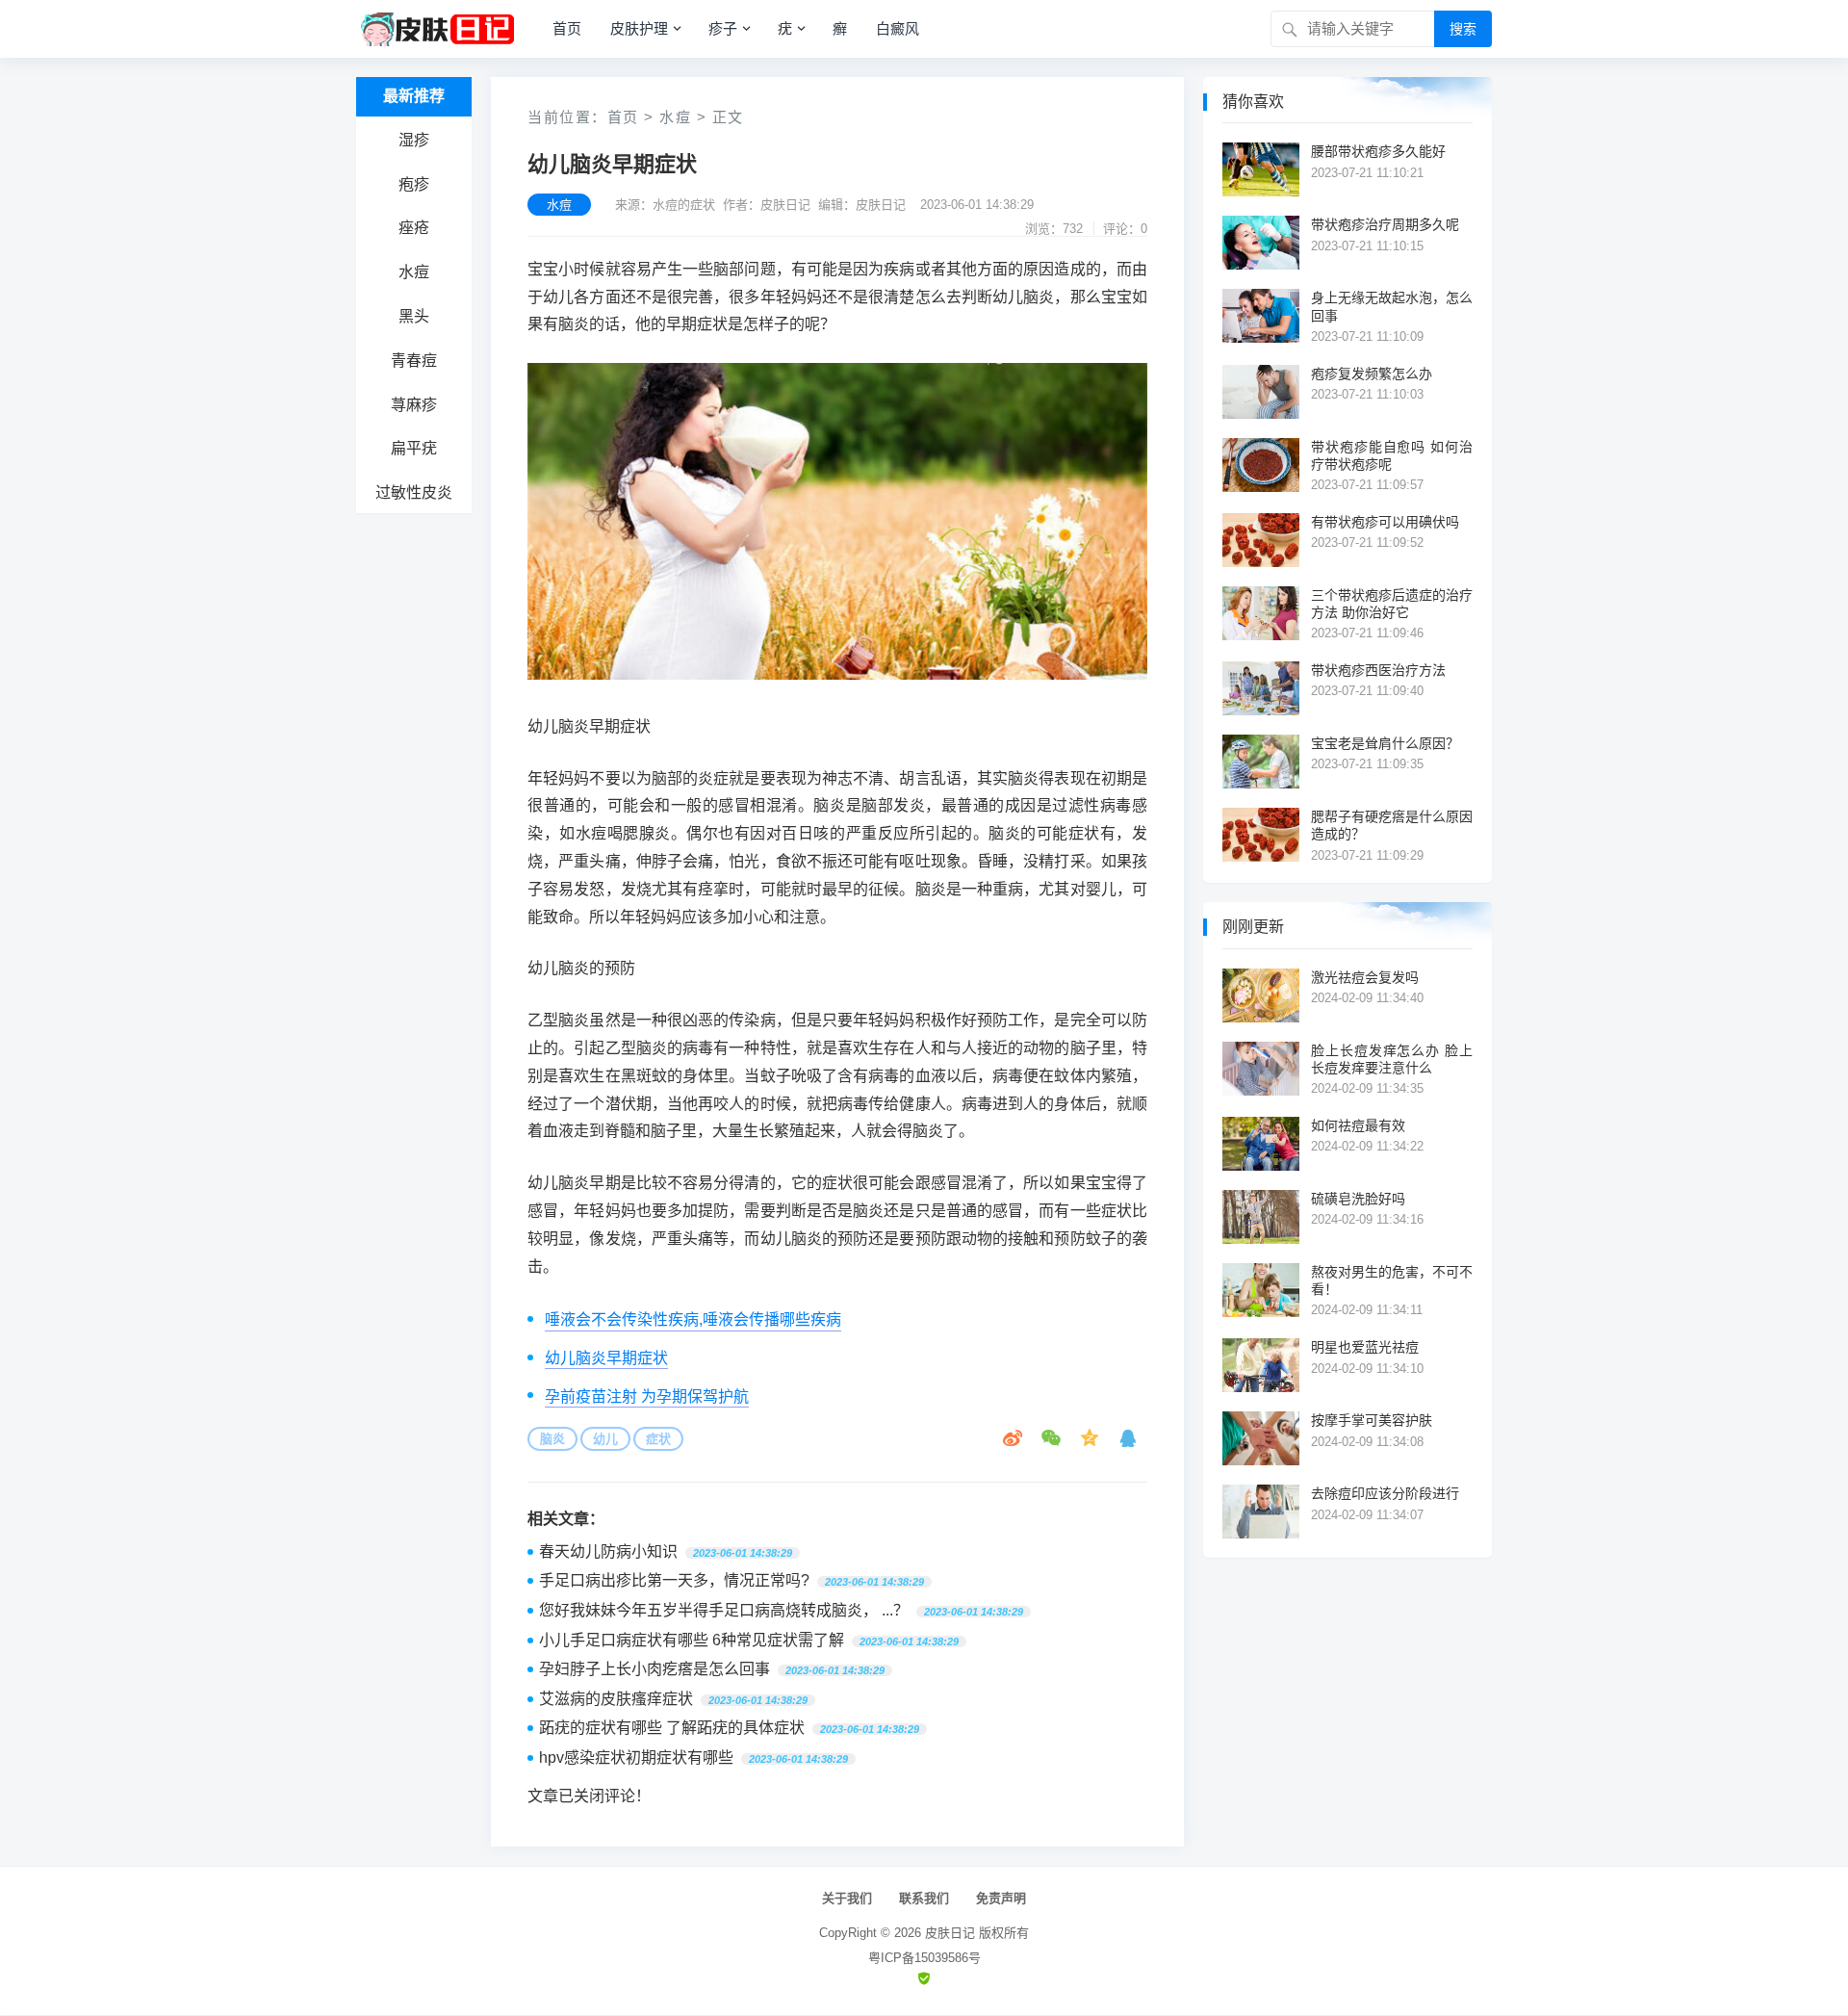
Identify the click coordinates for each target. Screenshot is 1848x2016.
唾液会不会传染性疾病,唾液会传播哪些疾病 (693, 1319)
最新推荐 (414, 96)
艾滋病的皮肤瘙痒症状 (616, 1699)
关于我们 (847, 1898)
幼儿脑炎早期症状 (606, 1358)
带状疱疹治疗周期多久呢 (1385, 224)
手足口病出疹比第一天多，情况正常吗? (674, 1580)
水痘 (414, 272)
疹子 (723, 28)
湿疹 (414, 140)
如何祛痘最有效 (1358, 1125)
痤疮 (414, 228)
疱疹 (414, 184)
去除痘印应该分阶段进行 (1385, 1493)
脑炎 (552, 1439)
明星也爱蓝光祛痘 (1365, 1347)
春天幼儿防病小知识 (608, 1551)
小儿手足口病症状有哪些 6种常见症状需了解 (692, 1640)
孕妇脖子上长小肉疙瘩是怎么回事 (654, 1669)
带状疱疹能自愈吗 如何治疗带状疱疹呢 (1392, 455)
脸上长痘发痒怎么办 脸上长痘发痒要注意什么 (1392, 1059)
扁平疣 (414, 448)
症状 (658, 1439)
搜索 (1463, 29)
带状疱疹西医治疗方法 (1378, 670)
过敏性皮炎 (414, 492)
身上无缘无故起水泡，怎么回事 (1392, 306)
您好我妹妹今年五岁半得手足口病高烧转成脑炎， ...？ (724, 1610)
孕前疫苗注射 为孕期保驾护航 (647, 1396)
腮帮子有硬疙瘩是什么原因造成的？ (1392, 825)
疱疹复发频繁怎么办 (1372, 374)
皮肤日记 (950, 1933)
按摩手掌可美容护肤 (1372, 1420)
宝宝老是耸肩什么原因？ (1385, 743)
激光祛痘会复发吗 (1365, 977)
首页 (567, 28)
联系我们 (924, 1898)
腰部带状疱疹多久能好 (1378, 151)
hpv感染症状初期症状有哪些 (636, 1758)
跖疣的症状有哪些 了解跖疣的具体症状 (672, 1728)
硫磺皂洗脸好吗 (1358, 1199)
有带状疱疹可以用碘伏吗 (1385, 522)
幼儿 (605, 1439)
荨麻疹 (414, 405)
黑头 (414, 316)
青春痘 (414, 361)
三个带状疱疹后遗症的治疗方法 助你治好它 (1392, 604)
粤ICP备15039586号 (924, 1958)
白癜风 (898, 28)
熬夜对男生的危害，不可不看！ (1392, 1280)
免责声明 (1001, 1898)
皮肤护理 (639, 28)
